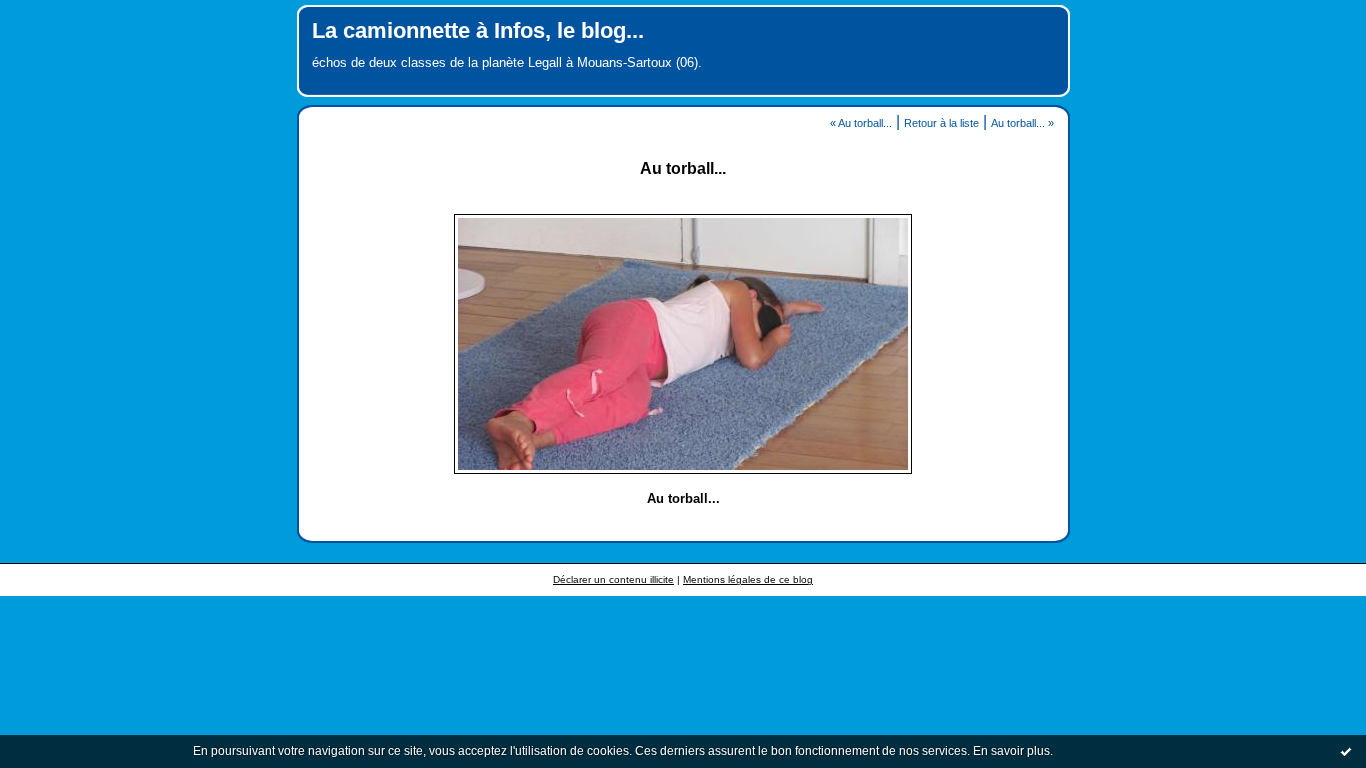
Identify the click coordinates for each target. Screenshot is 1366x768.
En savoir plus (1011, 751)
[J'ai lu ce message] (1346, 751)
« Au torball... (861, 123)
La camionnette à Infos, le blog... (478, 30)
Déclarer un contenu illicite (613, 579)
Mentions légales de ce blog (748, 579)
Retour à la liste (941, 123)
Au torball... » (1022, 123)
